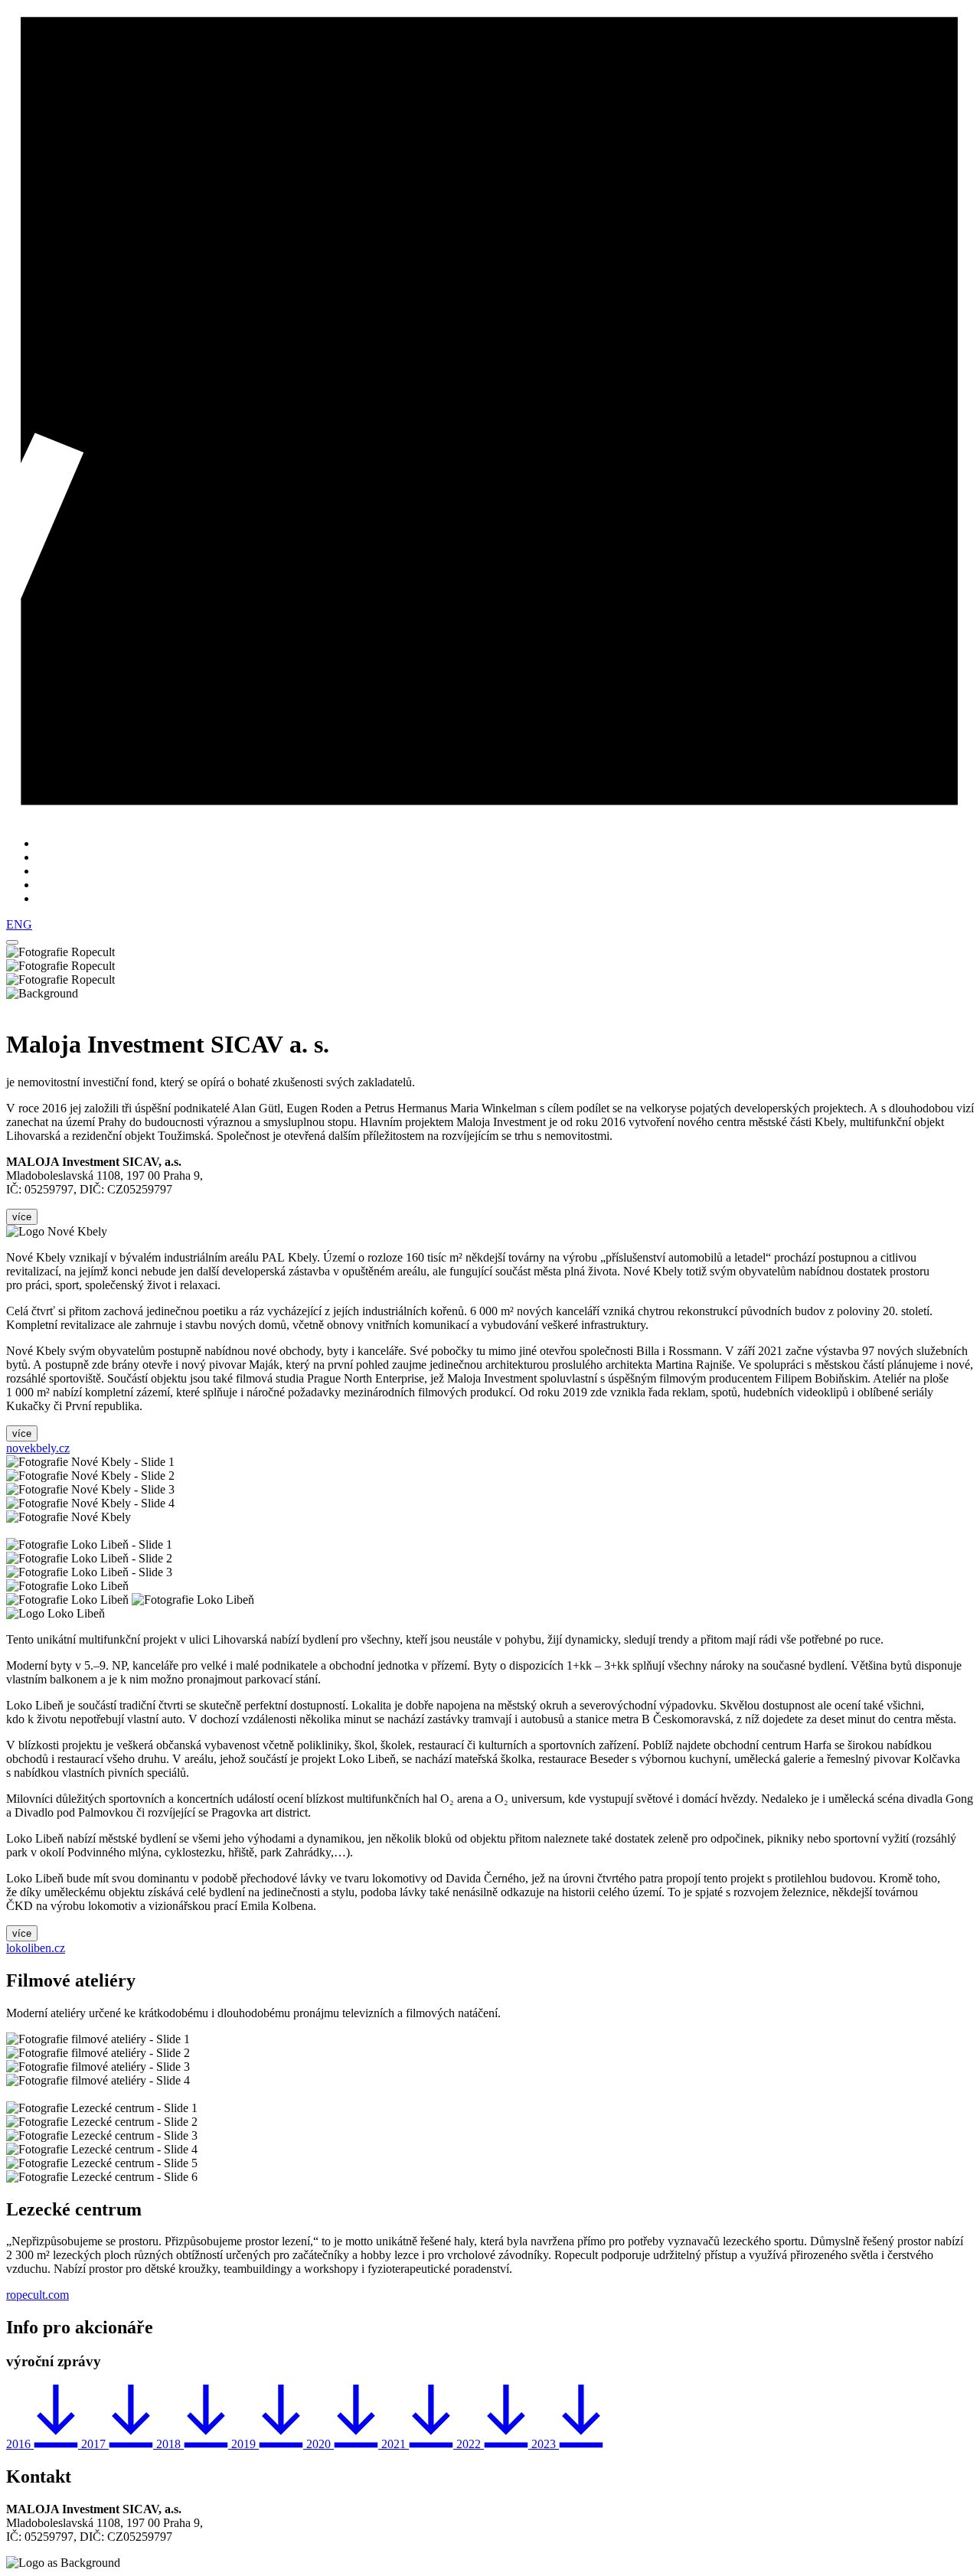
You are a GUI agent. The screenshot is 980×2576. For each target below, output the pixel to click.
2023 (545, 2444)
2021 (395, 2444)
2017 (95, 2444)
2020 (320, 2444)
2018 (170, 2444)
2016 (20, 2444)
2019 (245, 2444)
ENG (19, 924)
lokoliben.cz (36, 1948)
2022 (470, 2444)
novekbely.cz (38, 1448)
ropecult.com (38, 2295)
